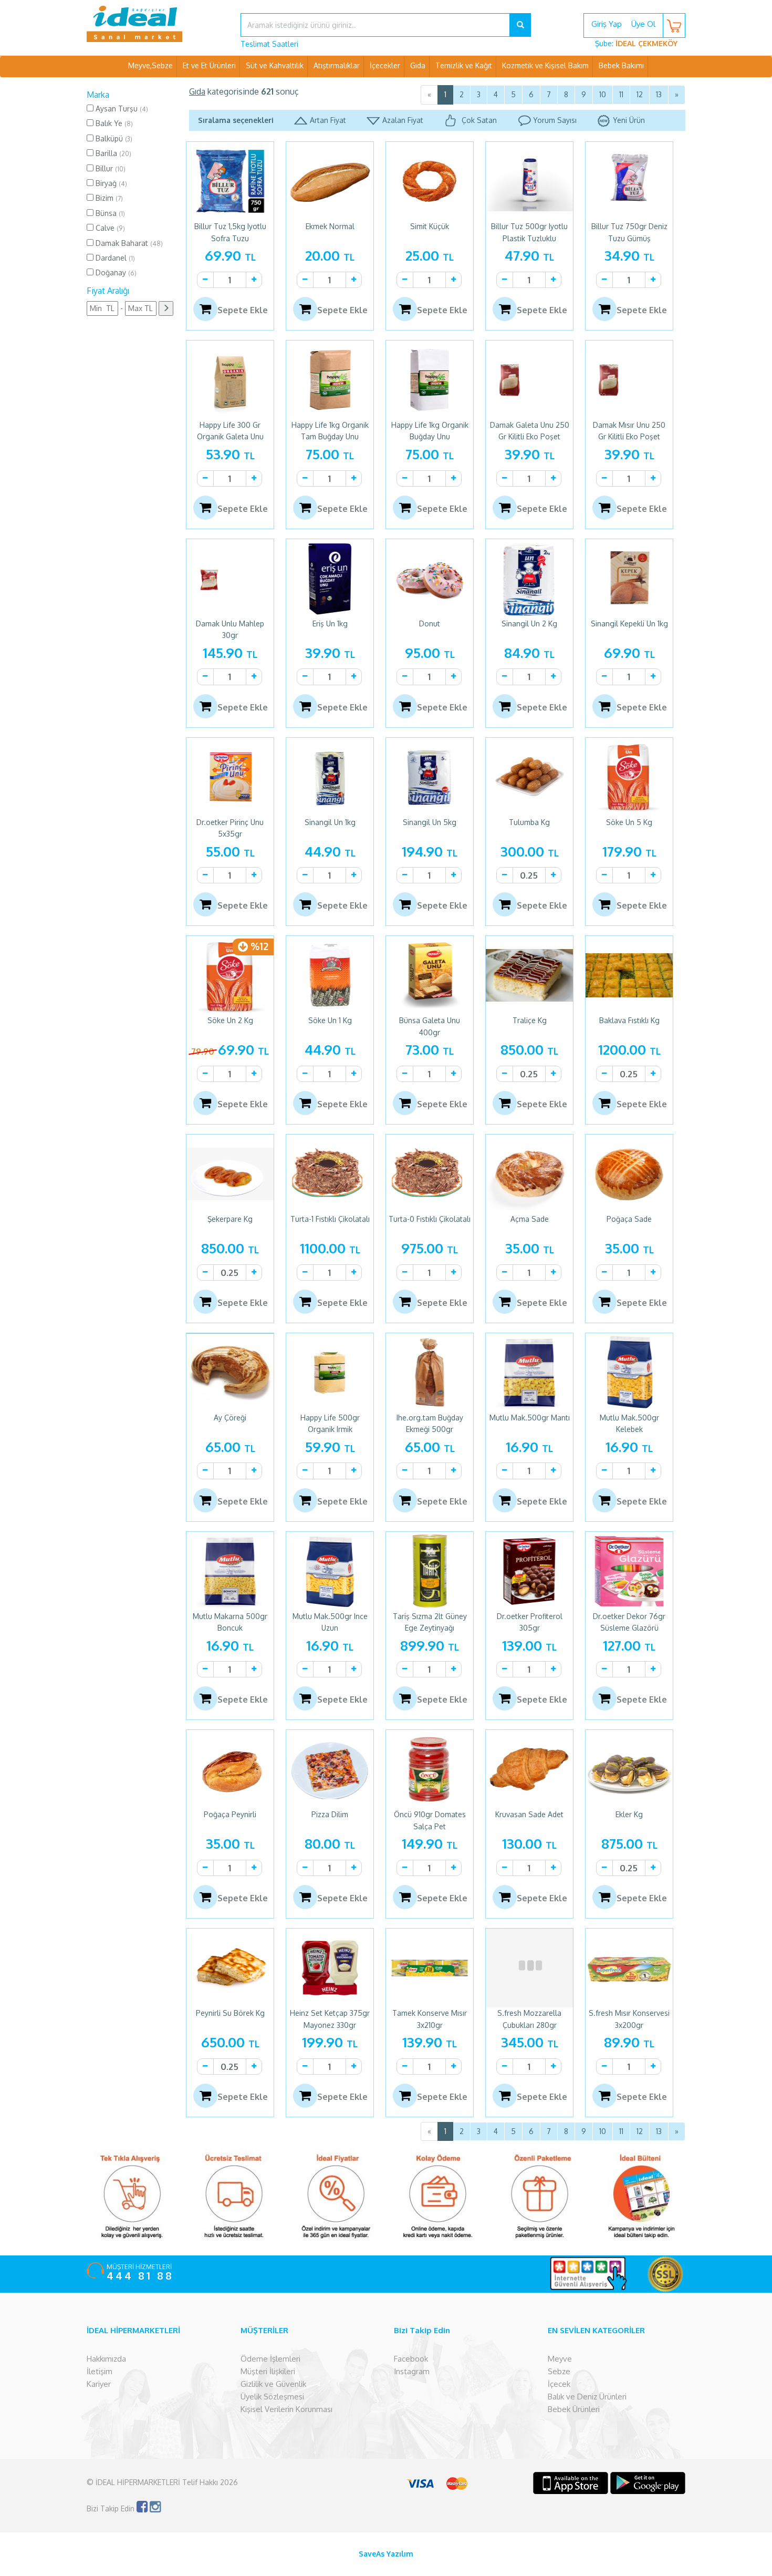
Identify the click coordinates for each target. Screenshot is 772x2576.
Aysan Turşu (121, 109)
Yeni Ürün (629, 120)
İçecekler (385, 65)
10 (603, 94)
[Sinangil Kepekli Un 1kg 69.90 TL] (629, 579)
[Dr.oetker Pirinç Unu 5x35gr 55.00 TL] (230, 777)
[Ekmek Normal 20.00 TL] (330, 181)
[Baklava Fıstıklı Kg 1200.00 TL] (629, 975)
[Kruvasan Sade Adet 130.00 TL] (529, 1769)
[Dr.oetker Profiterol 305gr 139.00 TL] (529, 1571)
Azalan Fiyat (403, 120)
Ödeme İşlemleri (270, 2359)
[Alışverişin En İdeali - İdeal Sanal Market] (156, 24)
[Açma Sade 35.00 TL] (529, 1174)
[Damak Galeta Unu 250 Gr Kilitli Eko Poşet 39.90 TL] (529, 380)
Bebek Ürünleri (574, 2409)
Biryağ (110, 183)
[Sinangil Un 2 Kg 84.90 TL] (529, 579)
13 (659, 94)
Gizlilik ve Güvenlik (273, 2384)
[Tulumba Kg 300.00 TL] (529, 777)
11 (621, 94)
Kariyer (99, 2384)
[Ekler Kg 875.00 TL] (629, 1769)
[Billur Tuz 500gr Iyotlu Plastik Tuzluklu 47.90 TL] (529, 181)
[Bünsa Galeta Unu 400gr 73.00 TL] (430, 975)
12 (640, 94)
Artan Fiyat (328, 120)
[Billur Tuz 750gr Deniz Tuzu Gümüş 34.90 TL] (629, 181)
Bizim (108, 198)
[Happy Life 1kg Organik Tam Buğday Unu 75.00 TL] (330, 380)
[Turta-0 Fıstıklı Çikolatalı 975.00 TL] (430, 1174)
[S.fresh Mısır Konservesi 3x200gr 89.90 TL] (629, 1968)
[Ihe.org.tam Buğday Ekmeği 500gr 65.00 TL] (430, 1373)
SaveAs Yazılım (386, 2554)
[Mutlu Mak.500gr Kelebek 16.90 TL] (629, 1373)
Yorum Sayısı (555, 120)
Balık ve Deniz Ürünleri (587, 2397)
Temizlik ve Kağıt (464, 65)
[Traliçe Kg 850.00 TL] (529, 975)
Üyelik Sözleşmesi (272, 2397)
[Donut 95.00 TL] (430, 579)
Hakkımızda (106, 2359)
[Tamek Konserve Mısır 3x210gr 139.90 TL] (430, 1968)
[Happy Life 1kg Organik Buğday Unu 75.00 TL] (430, 380)
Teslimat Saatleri (269, 44)
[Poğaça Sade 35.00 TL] (629, 1174)
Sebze (559, 2371)
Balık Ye (113, 123)
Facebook (411, 2359)
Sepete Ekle (243, 310)
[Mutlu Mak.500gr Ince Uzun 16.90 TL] (330, 1571)
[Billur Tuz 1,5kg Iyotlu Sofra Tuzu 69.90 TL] (230, 181)
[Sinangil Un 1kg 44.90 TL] (330, 777)
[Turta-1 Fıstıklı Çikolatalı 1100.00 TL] (330, 1174)
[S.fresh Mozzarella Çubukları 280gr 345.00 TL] (529, 1968)
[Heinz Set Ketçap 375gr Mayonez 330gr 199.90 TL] (330, 1968)
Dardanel (114, 258)
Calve (109, 228)
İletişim (100, 2371)
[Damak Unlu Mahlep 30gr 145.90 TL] (230, 579)
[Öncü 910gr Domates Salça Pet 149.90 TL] (430, 1769)
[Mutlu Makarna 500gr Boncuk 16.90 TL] (230, 1571)
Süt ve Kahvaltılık (275, 65)
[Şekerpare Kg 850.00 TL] (230, 1174)
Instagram (412, 2371)
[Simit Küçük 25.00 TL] (430, 181)
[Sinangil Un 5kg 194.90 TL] (430, 777)
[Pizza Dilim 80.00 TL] (330, 1769)
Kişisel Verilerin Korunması (286, 2409)
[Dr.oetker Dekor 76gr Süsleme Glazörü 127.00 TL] (629, 1571)
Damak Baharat (128, 243)
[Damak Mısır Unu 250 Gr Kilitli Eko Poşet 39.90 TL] (629, 380)
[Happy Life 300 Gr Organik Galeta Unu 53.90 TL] (230, 380)
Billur (109, 168)
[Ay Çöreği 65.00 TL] (230, 1373)
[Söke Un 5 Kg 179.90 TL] (629, 777)
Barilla (112, 153)
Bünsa (109, 213)
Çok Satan (478, 120)
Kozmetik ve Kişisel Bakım (545, 65)
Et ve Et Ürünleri (209, 65)
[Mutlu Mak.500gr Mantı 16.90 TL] (529, 1373)
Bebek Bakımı (621, 65)
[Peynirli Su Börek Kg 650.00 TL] (230, 1968)
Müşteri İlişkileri (268, 2371)
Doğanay (115, 272)
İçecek (559, 2384)
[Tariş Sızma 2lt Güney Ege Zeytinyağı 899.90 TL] (430, 1571)
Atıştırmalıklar (337, 65)
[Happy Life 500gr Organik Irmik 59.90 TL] (330, 1373)
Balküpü (113, 138)
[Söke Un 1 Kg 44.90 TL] (330, 975)
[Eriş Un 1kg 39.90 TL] (330, 579)
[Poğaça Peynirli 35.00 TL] (230, 1769)
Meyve (560, 2359)
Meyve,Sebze (150, 65)
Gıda (418, 65)
